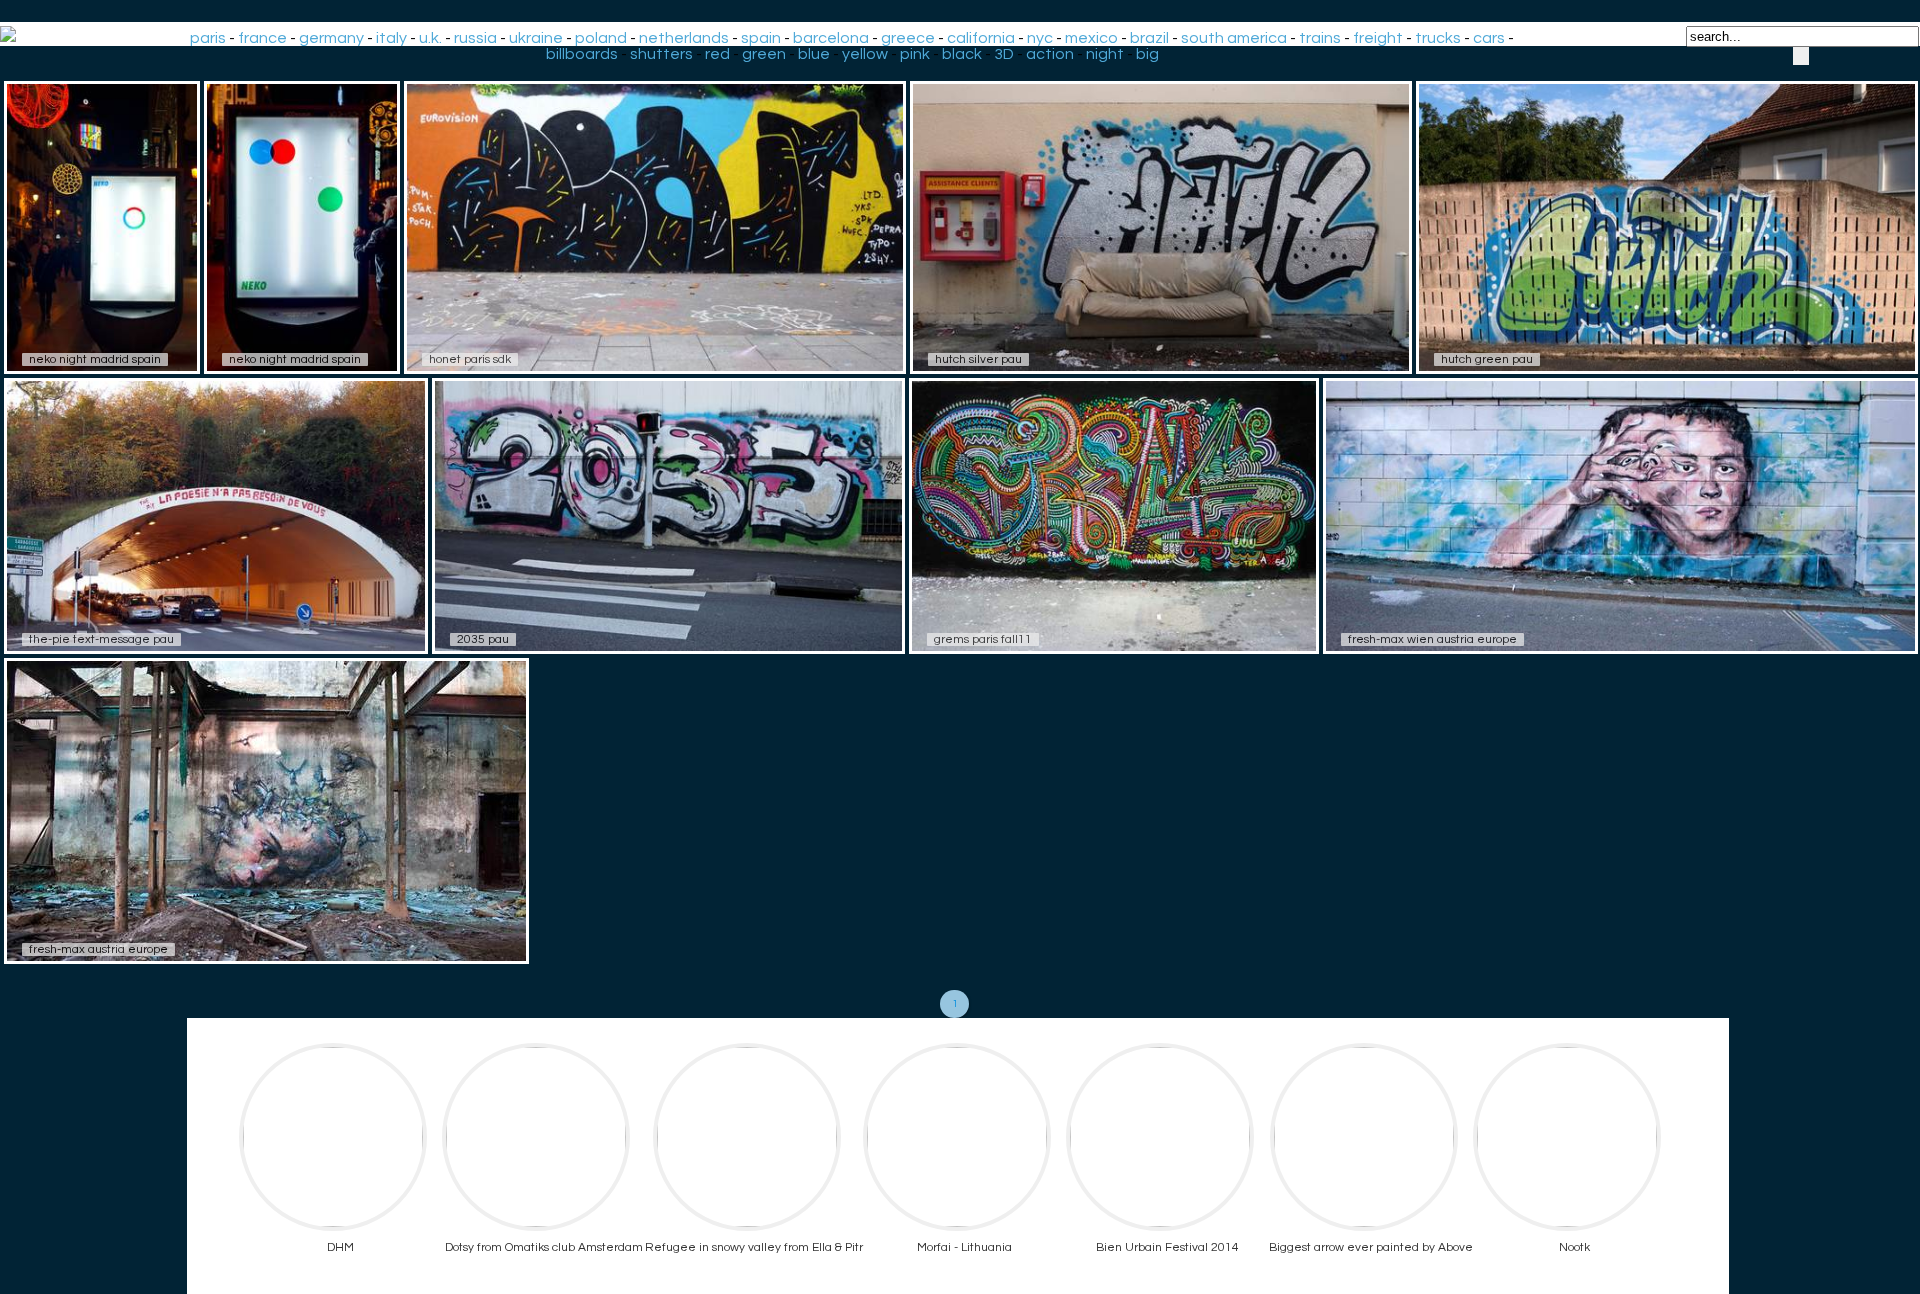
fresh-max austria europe (98, 949)
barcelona (831, 38)
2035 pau (483, 639)
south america (1234, 38)
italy (391, 38)
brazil (1149, 38)
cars (1489, 38)
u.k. (430, 38)
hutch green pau (1487, 359)
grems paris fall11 (983, 639)
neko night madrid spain (95, 359)
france (262, 38)
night (1105, 54)
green (764, 54)
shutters (661, 54)
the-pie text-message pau (101, 639)
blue (814, 54)
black (962, 54)
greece (908, 38)
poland (601, 38)
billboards (582, 54)
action (1050, 54)
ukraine (536, 38)
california (981, 38)
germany (331, 38)
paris (208, 38)
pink (915, 54)
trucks (1438, 38)
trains (1320, 38)
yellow (865, 54)
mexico (1091, 38)
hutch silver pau (978, 359)
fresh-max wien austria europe (1432, 639)
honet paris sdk (470, 359)
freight (1378, 38)
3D (1004, 54)
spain (761, 38)
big (1147, 54)
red (717, 54)
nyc (1040, 38)
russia (475, 38)
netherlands (684, 38)
